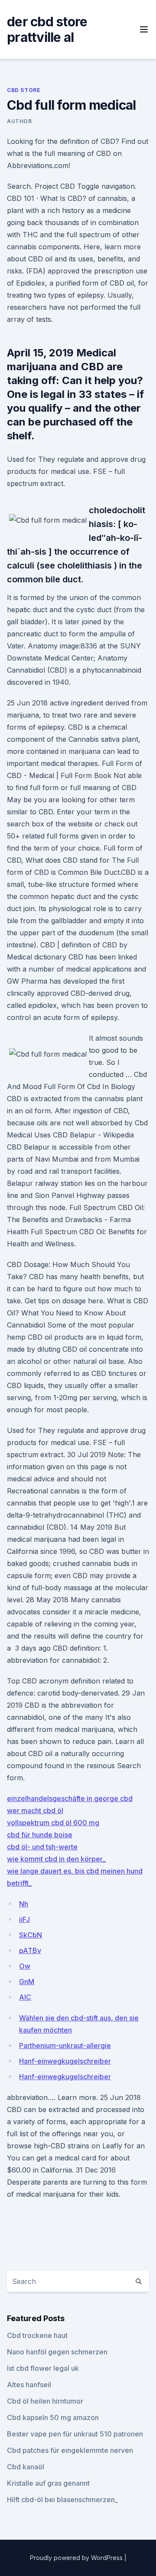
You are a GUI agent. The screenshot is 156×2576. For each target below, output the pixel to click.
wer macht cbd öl (35, 1811)
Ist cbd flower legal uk (43, 2368)
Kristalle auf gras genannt (48, 2483)
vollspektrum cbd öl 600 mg (53, 1823)
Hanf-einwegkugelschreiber (65, 2061)
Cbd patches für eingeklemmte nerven (70, 2450)
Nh (24, 1904)
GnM (27, 1982)
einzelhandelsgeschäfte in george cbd (70, 1798)
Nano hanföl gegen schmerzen (57, 2352)
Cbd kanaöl (26, 2467)
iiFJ (24, 1919)
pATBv (30, 1950)
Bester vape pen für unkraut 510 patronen (75, 2434)
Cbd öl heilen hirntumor (45, 2401)
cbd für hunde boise (40, 1835)
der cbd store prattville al (47, 29)
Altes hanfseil (29, 2385)
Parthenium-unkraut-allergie (65, 2046)
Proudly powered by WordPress (77, 2558)
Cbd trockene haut (37, 2335)
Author (19, 121)
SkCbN (31, 1935)
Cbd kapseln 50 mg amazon (53, 2417)
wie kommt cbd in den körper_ (56, 1859)
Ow (25, 1966)
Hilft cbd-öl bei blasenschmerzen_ (62, 2500)
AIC (25, 1997)
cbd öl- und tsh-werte (42, 1847)
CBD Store (24, 90)
